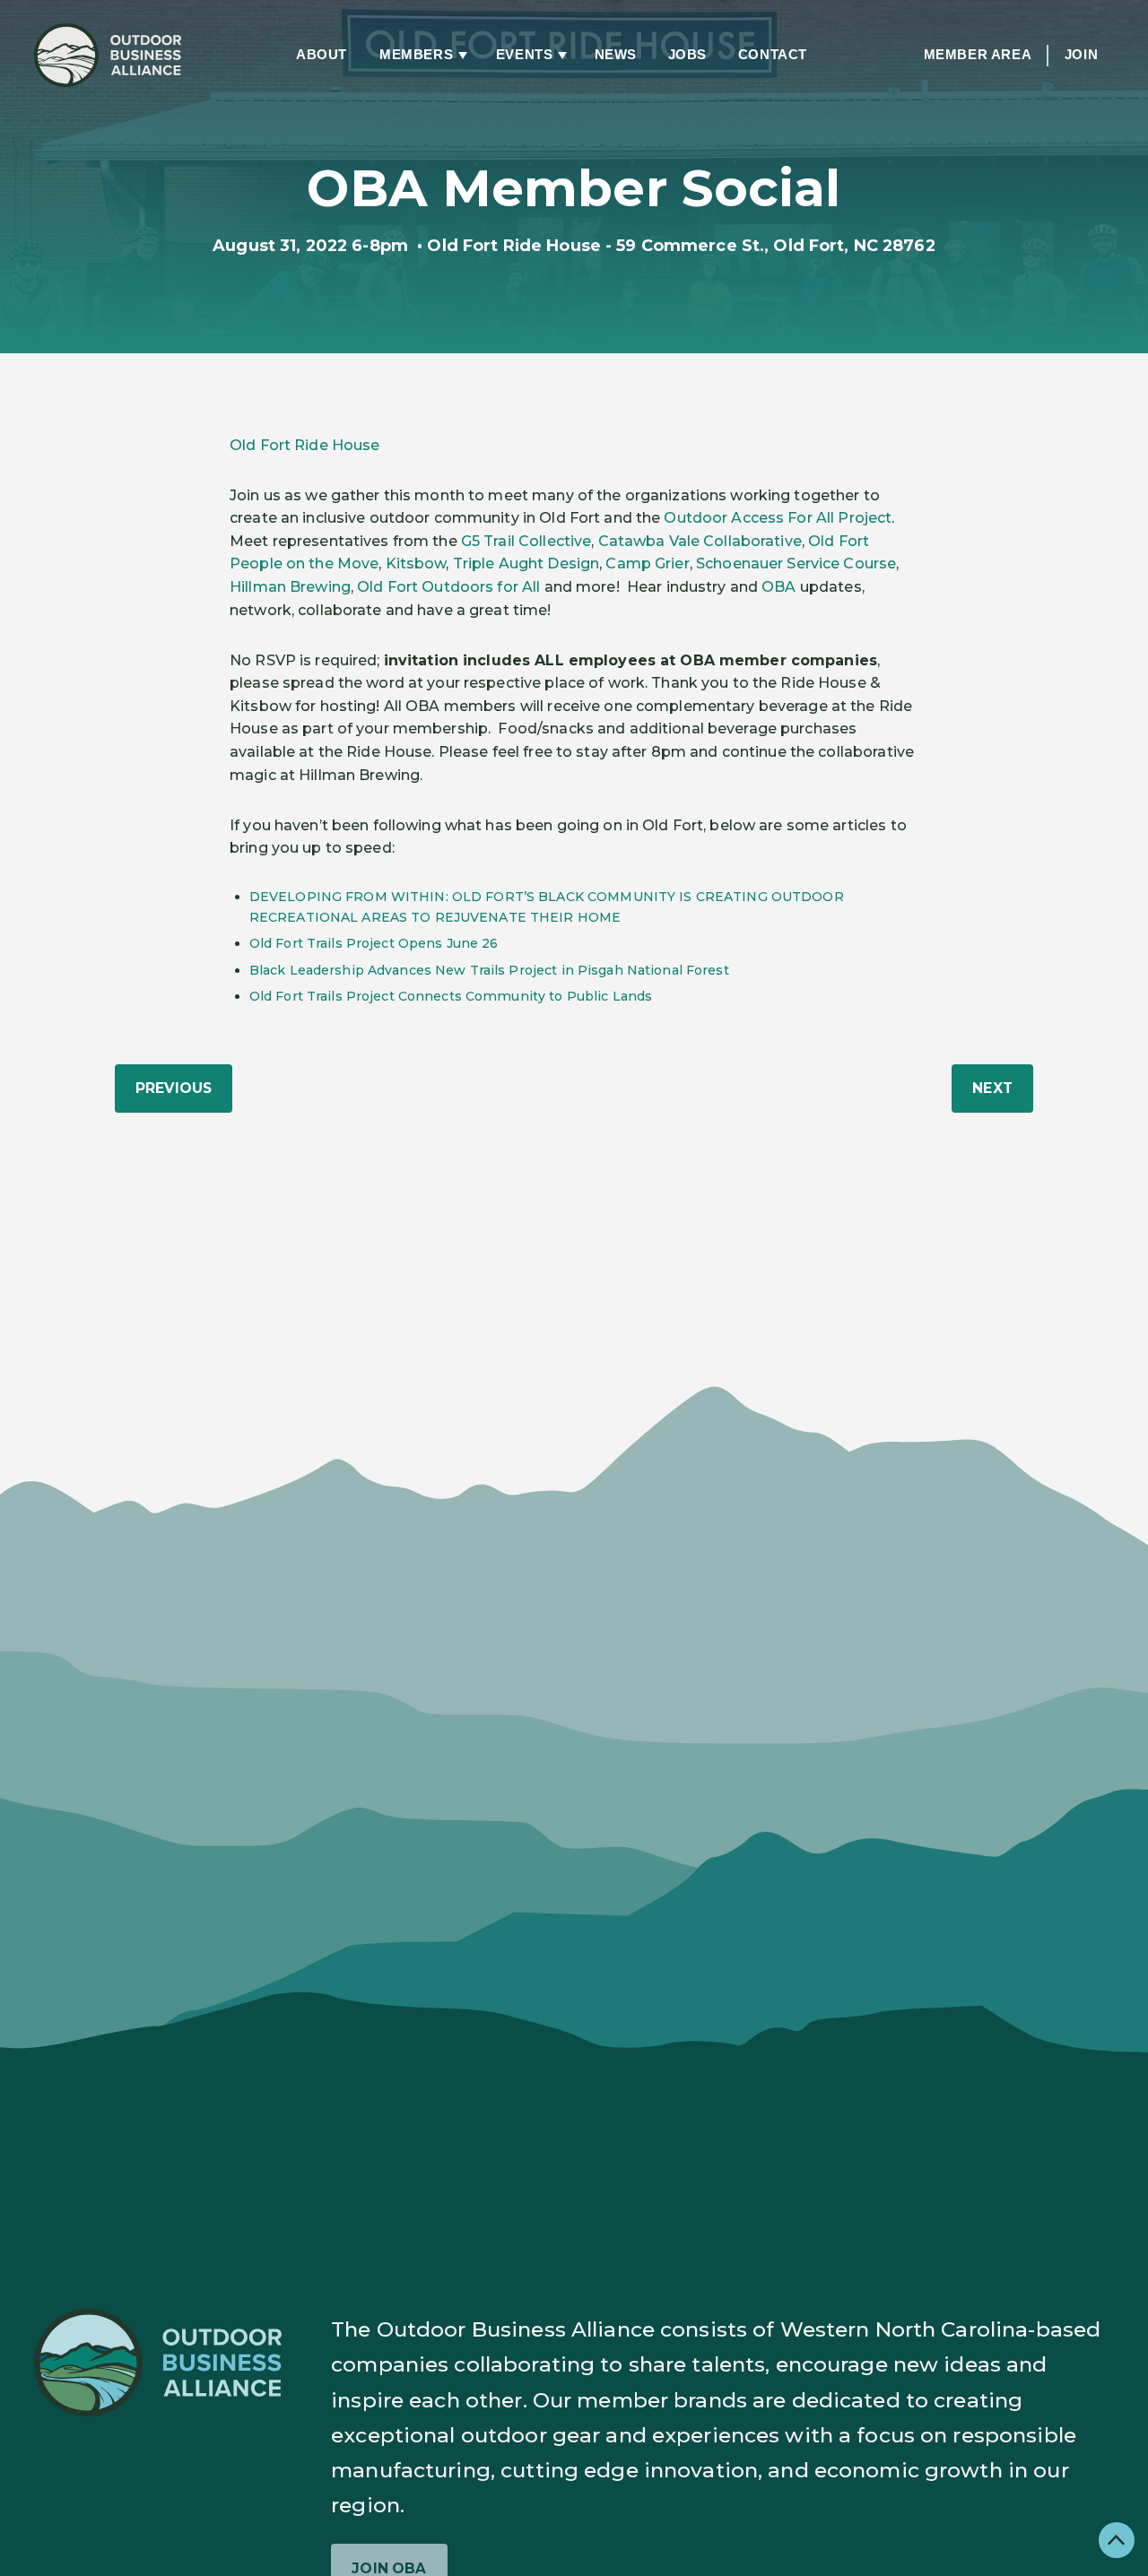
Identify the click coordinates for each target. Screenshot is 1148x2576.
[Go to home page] (108, 55)
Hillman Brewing (290, 587)
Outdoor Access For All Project (778, 518)
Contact (773, 55)
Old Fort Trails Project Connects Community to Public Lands (451, 996)
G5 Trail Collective (526, 541)
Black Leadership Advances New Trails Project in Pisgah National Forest (489, 970)
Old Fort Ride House (304, 445)
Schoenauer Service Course (796, 564)
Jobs (687, 55)
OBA (778, 587)
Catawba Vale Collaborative (700, 541)
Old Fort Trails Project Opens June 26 (374, 943)
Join (1081, 55)
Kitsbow (416, 564)
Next (992, 1088)
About (322, 55)
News (616, 55)
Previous (174, 1088)
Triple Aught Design (526, 564)
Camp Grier (647, 564)
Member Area (978, 55)
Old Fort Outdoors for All (448, 587)
